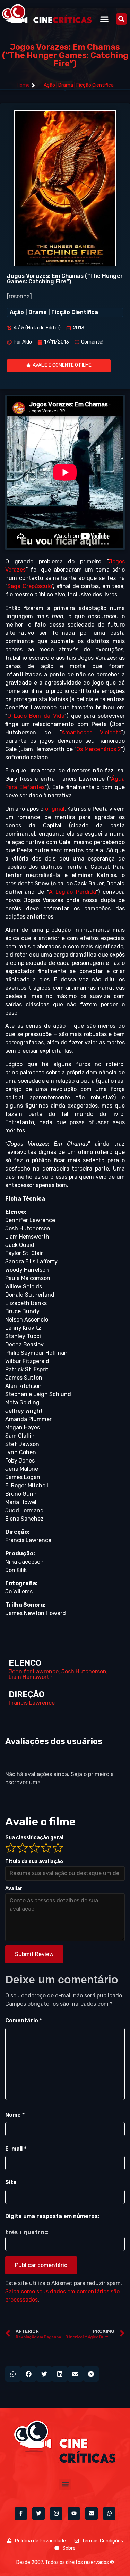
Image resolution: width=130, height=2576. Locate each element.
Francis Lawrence (32, 1703)
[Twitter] (38, 2513)
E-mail (16, 2149)
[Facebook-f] (21, 2513)
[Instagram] (56, 2513)
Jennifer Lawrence (34, 1671)
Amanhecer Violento (91, 732)
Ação (49, 85)
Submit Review (34, 1954)
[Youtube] (74, 2513)
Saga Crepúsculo (29, 586)
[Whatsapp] (109, 2513)
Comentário (24, 2020)
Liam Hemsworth (31, 1677)
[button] (105, 19)
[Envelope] (92, 2513)
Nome (15, 2115)
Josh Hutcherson (84, 1671)
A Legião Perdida (72, 892)
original (55, 809)
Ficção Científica (95, 85)
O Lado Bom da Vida (36, 716)
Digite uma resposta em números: (52, 2216)
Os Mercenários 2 (99, 749)
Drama (66, 85)
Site (11, 2182)
